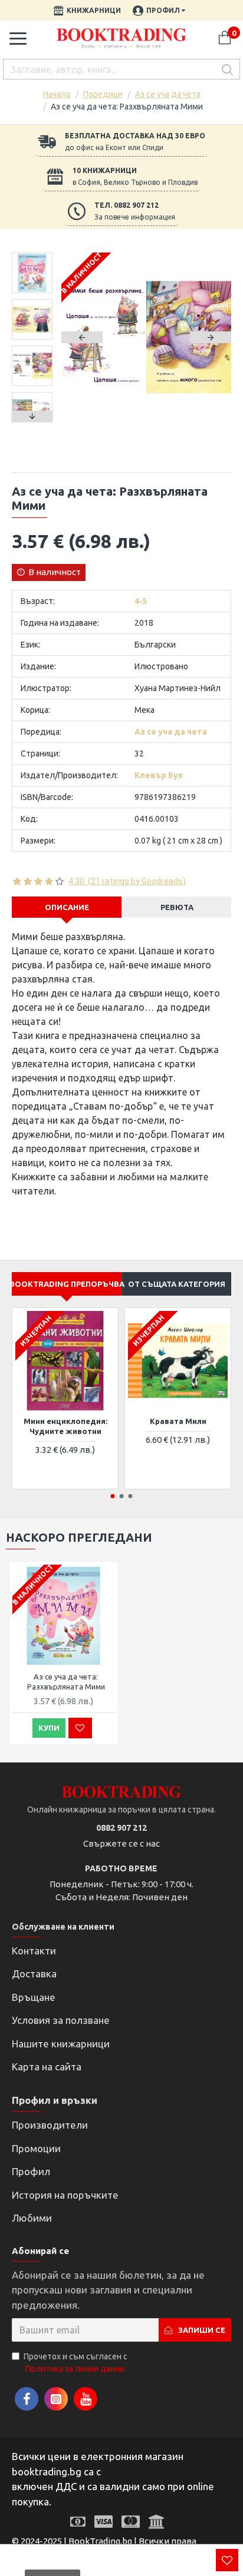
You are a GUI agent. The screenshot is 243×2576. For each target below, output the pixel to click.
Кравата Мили (178, 1421)
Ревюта (177, 907)
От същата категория (177, 1284)
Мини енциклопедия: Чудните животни (65, 1426)
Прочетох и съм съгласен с (75, 2363)
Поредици (103, 94)
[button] (82, 337)
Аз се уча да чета (168, 94)
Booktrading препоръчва (67, 1284)
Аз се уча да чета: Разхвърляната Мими (66, 1682)
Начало (57, 94)
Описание (67, 907)
